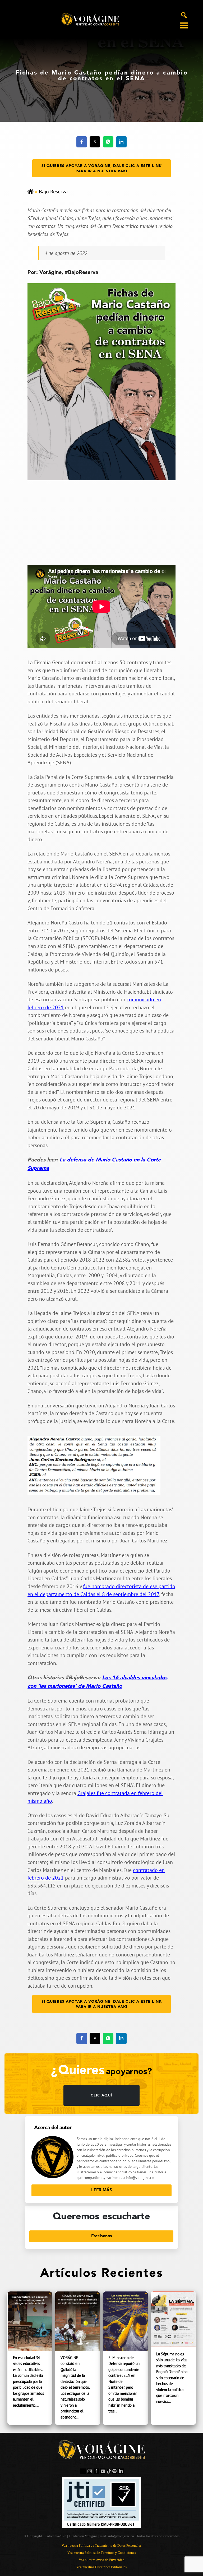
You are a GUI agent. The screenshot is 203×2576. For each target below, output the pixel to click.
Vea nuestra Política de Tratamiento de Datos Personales (101, 2545)
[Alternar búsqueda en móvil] (184, 15)
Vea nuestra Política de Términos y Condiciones (102, 2553)
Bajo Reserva (53, 192)
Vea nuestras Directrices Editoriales (101, 2567)
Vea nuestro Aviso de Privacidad (102, 2560)
